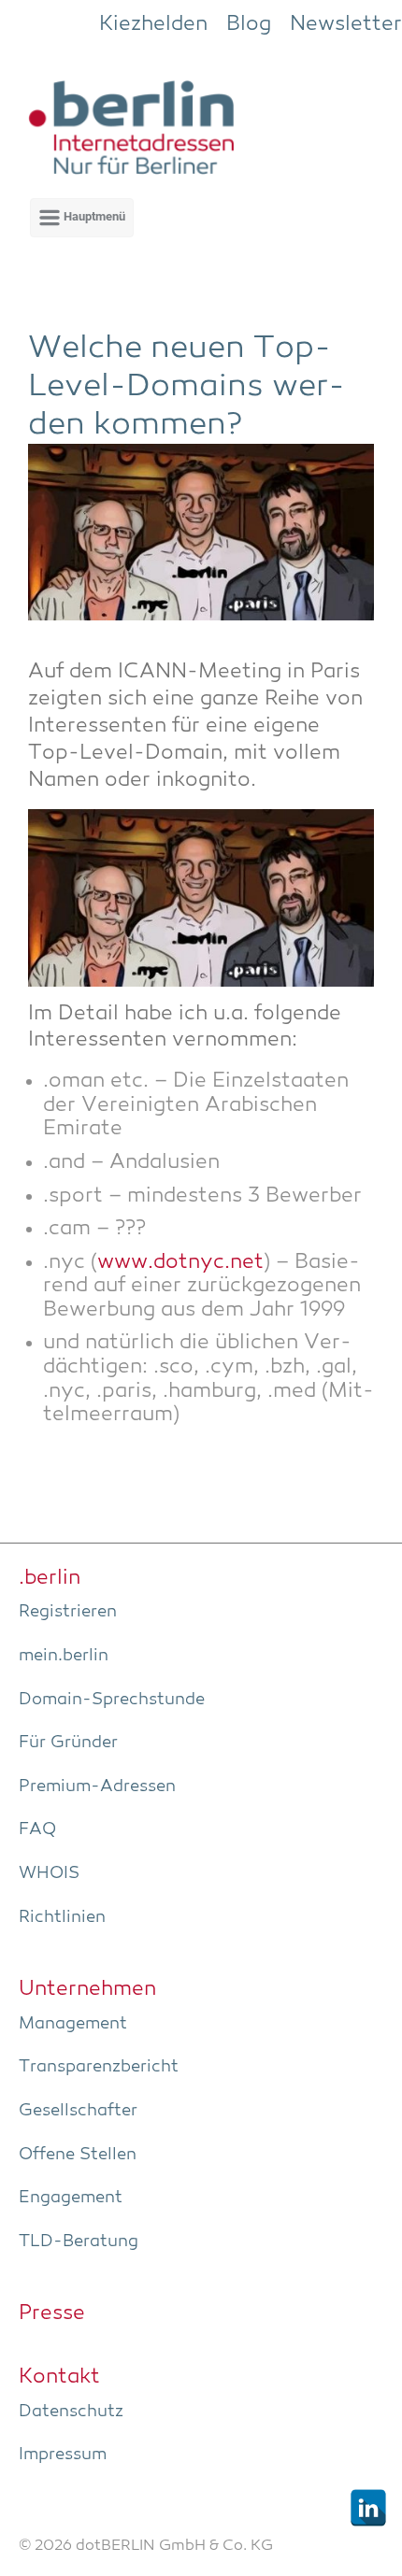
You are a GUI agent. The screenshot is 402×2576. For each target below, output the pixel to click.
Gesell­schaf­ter (78, 2111)
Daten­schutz (71, 2412)
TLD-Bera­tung (79, 2242)
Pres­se (52, 2313)
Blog (249, 24)
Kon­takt (59, 2377)
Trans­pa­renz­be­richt (99, 2067)
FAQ (37, 1829)
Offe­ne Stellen (78, 2155)
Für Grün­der (68, 1743)
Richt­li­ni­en (62, 1917)
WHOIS (49, 1873)
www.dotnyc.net (180, 1263)
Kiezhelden (153, 24)
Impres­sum (63, 2455)
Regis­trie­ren (68, 1612)
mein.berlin (64, 1656)
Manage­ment (73, 2024)
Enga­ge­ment (71, 2198)
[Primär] (82, 218)
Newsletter (346, 24)
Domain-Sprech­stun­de (112, 1700)
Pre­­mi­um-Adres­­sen (97, 1786)
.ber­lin (50, 1578)
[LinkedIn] (368, 2508)
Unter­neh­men (87, 1989)
